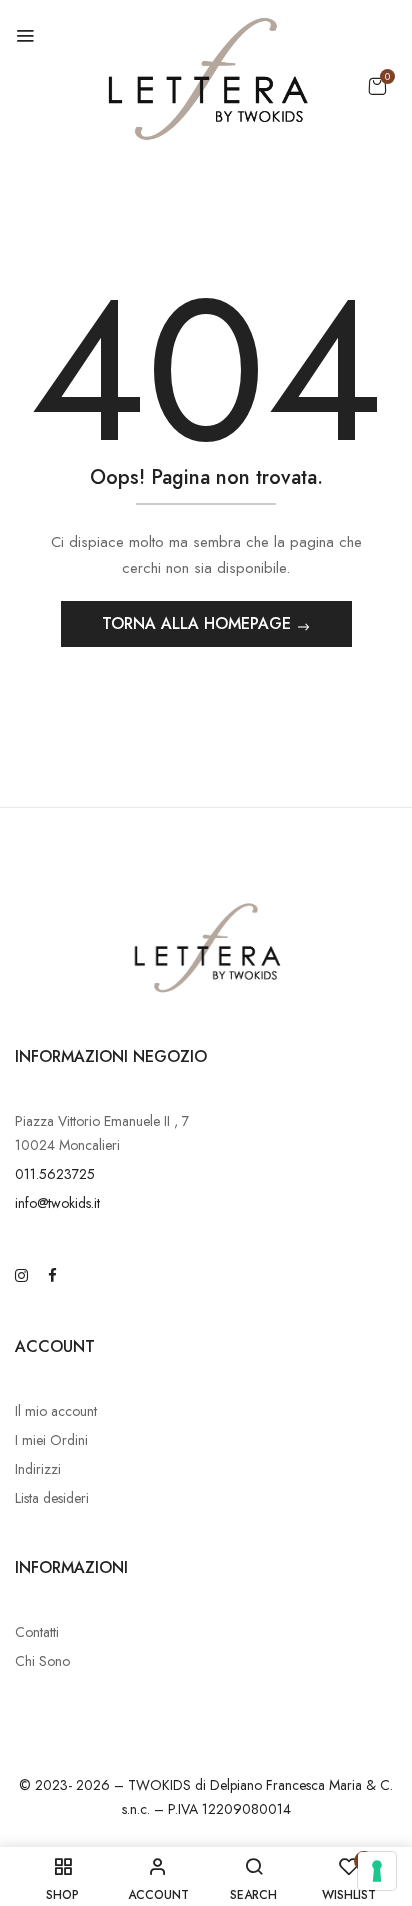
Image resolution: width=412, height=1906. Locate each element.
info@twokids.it (57, 1203)
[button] (377, 86)
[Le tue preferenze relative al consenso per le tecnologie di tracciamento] (377, 1871)
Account (55, 1346)
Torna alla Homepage (199, 623)
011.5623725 (55, 1174)
